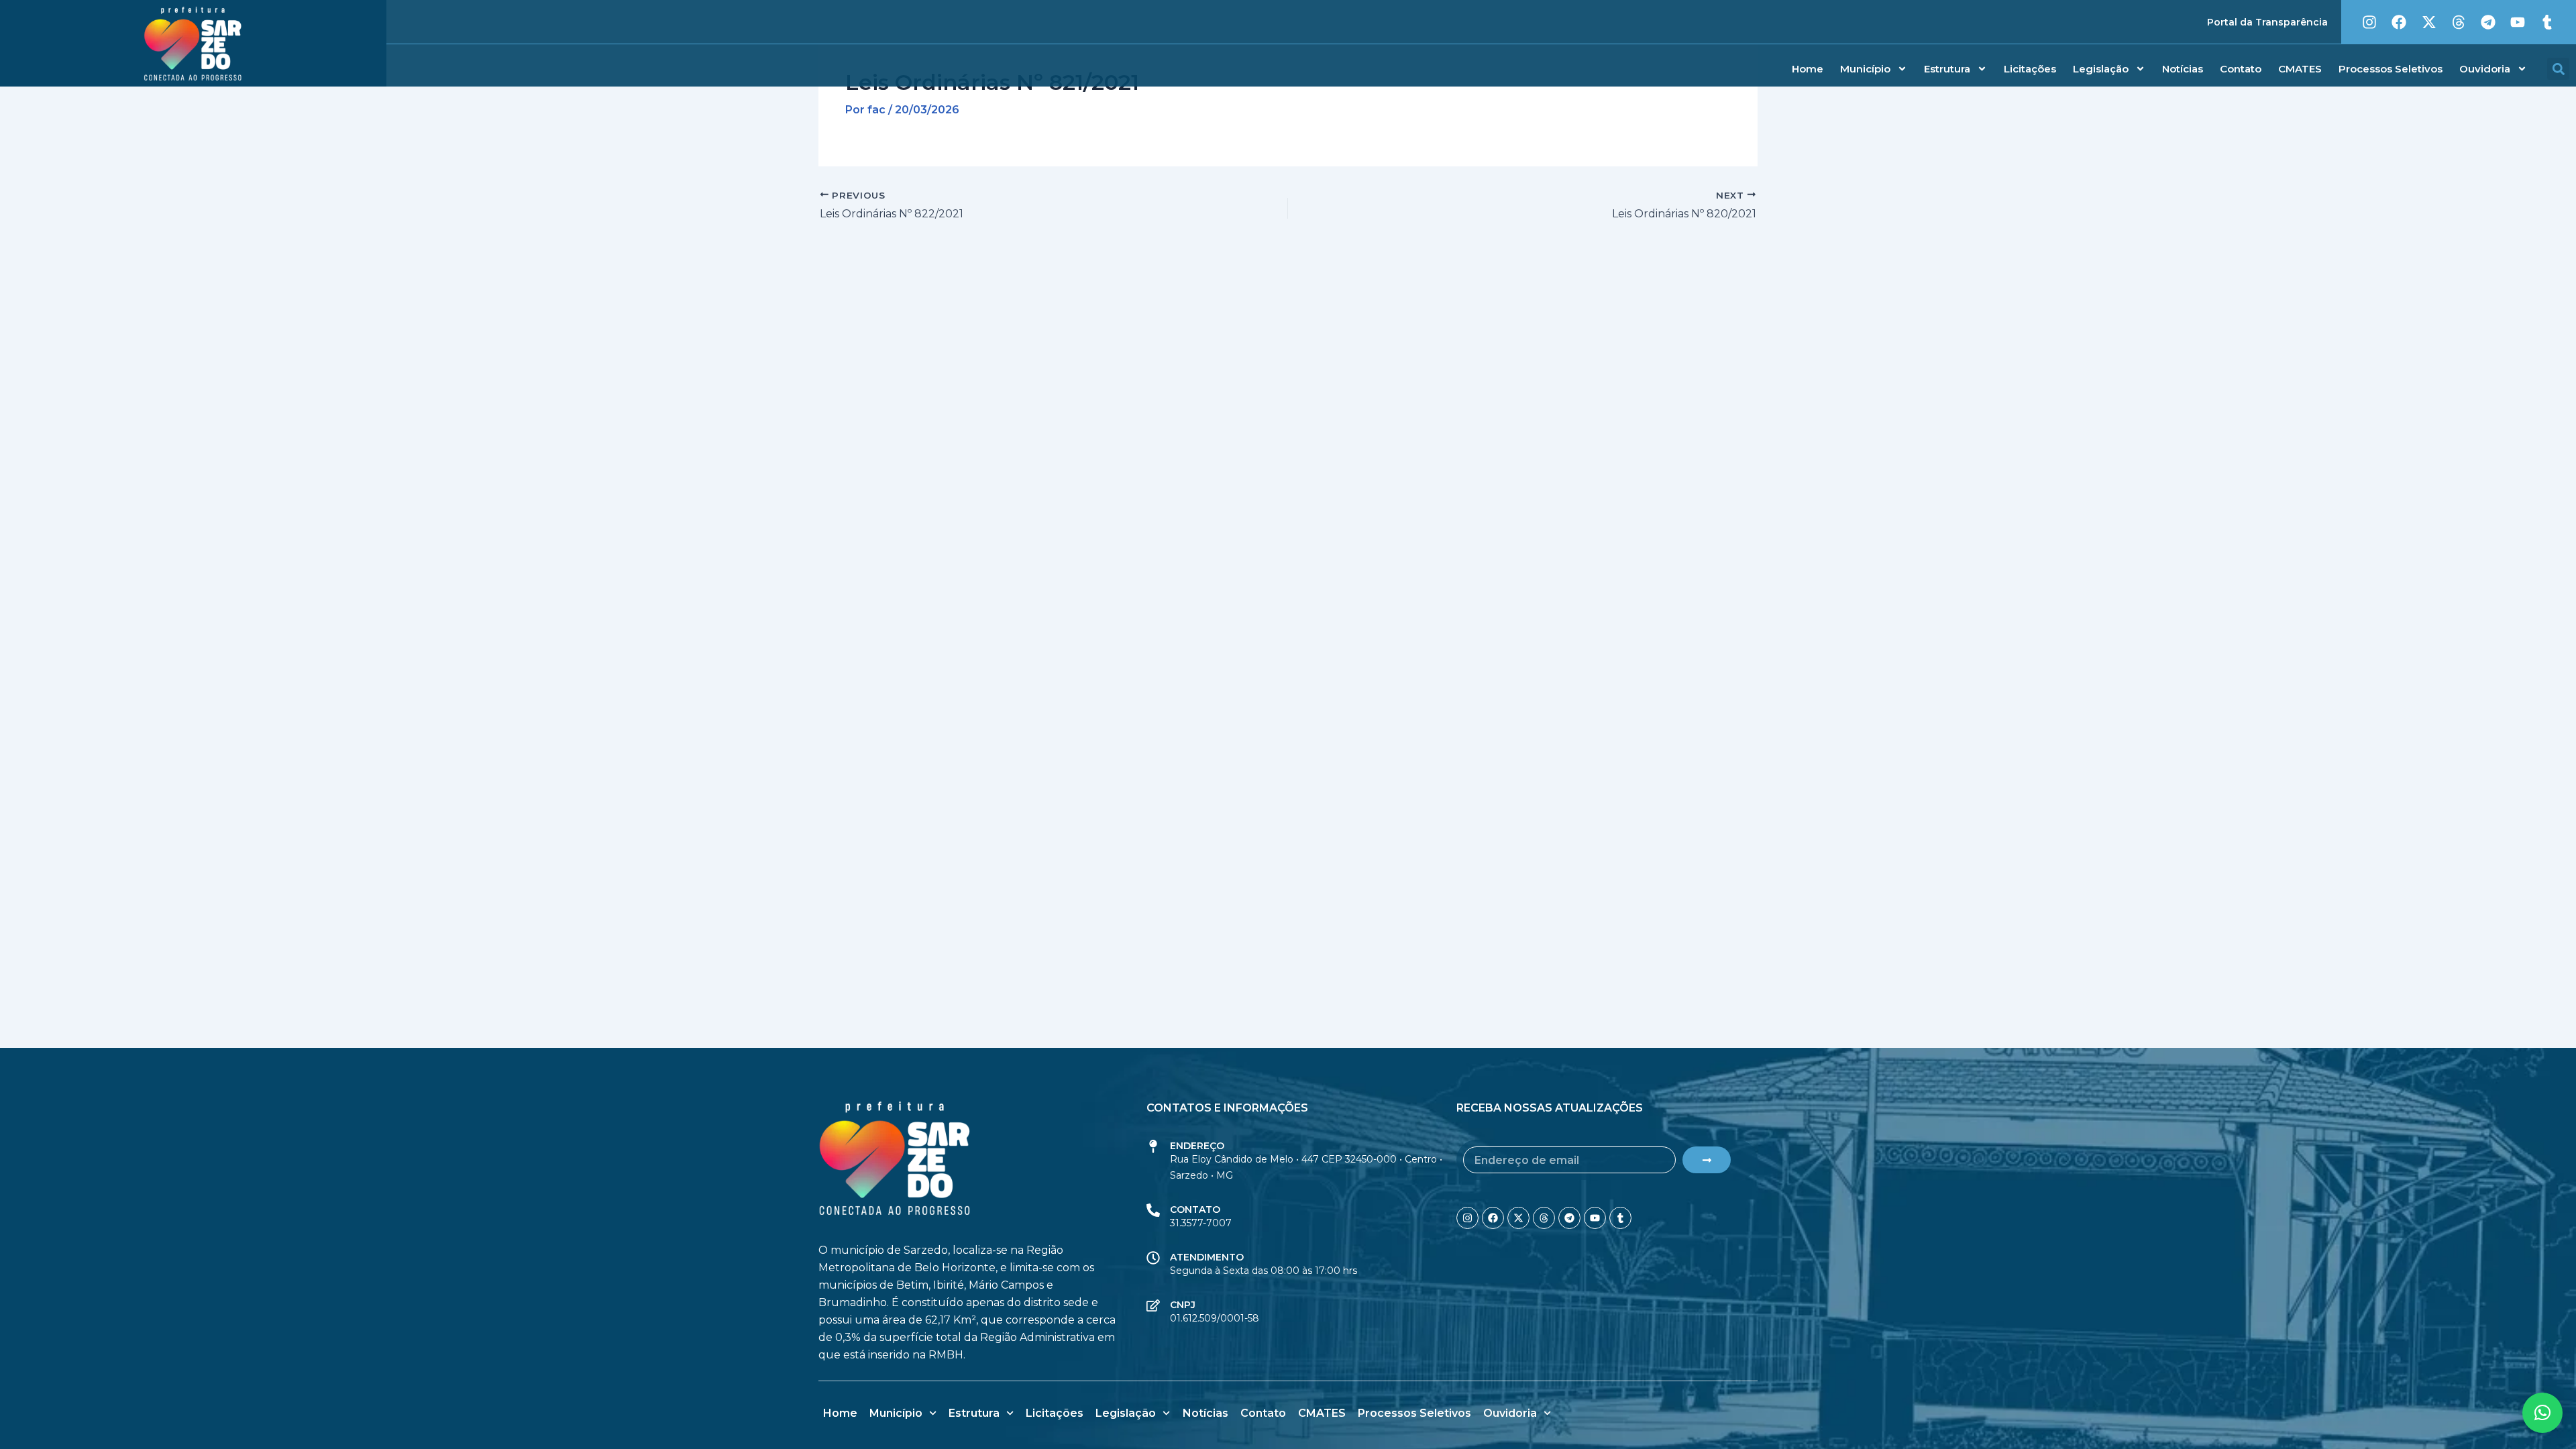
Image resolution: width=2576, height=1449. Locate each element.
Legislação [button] (2101, 69)
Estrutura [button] (1947, 69)
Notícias (2183, 69)
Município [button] (1865, 69)
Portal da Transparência (2267, 22)
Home (1808, 69)
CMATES (2300, 69)
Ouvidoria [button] (2485, 69)
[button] (2558, 69)
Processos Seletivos (2391, 69)
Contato (2241, 69)
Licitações (2030, 69)
